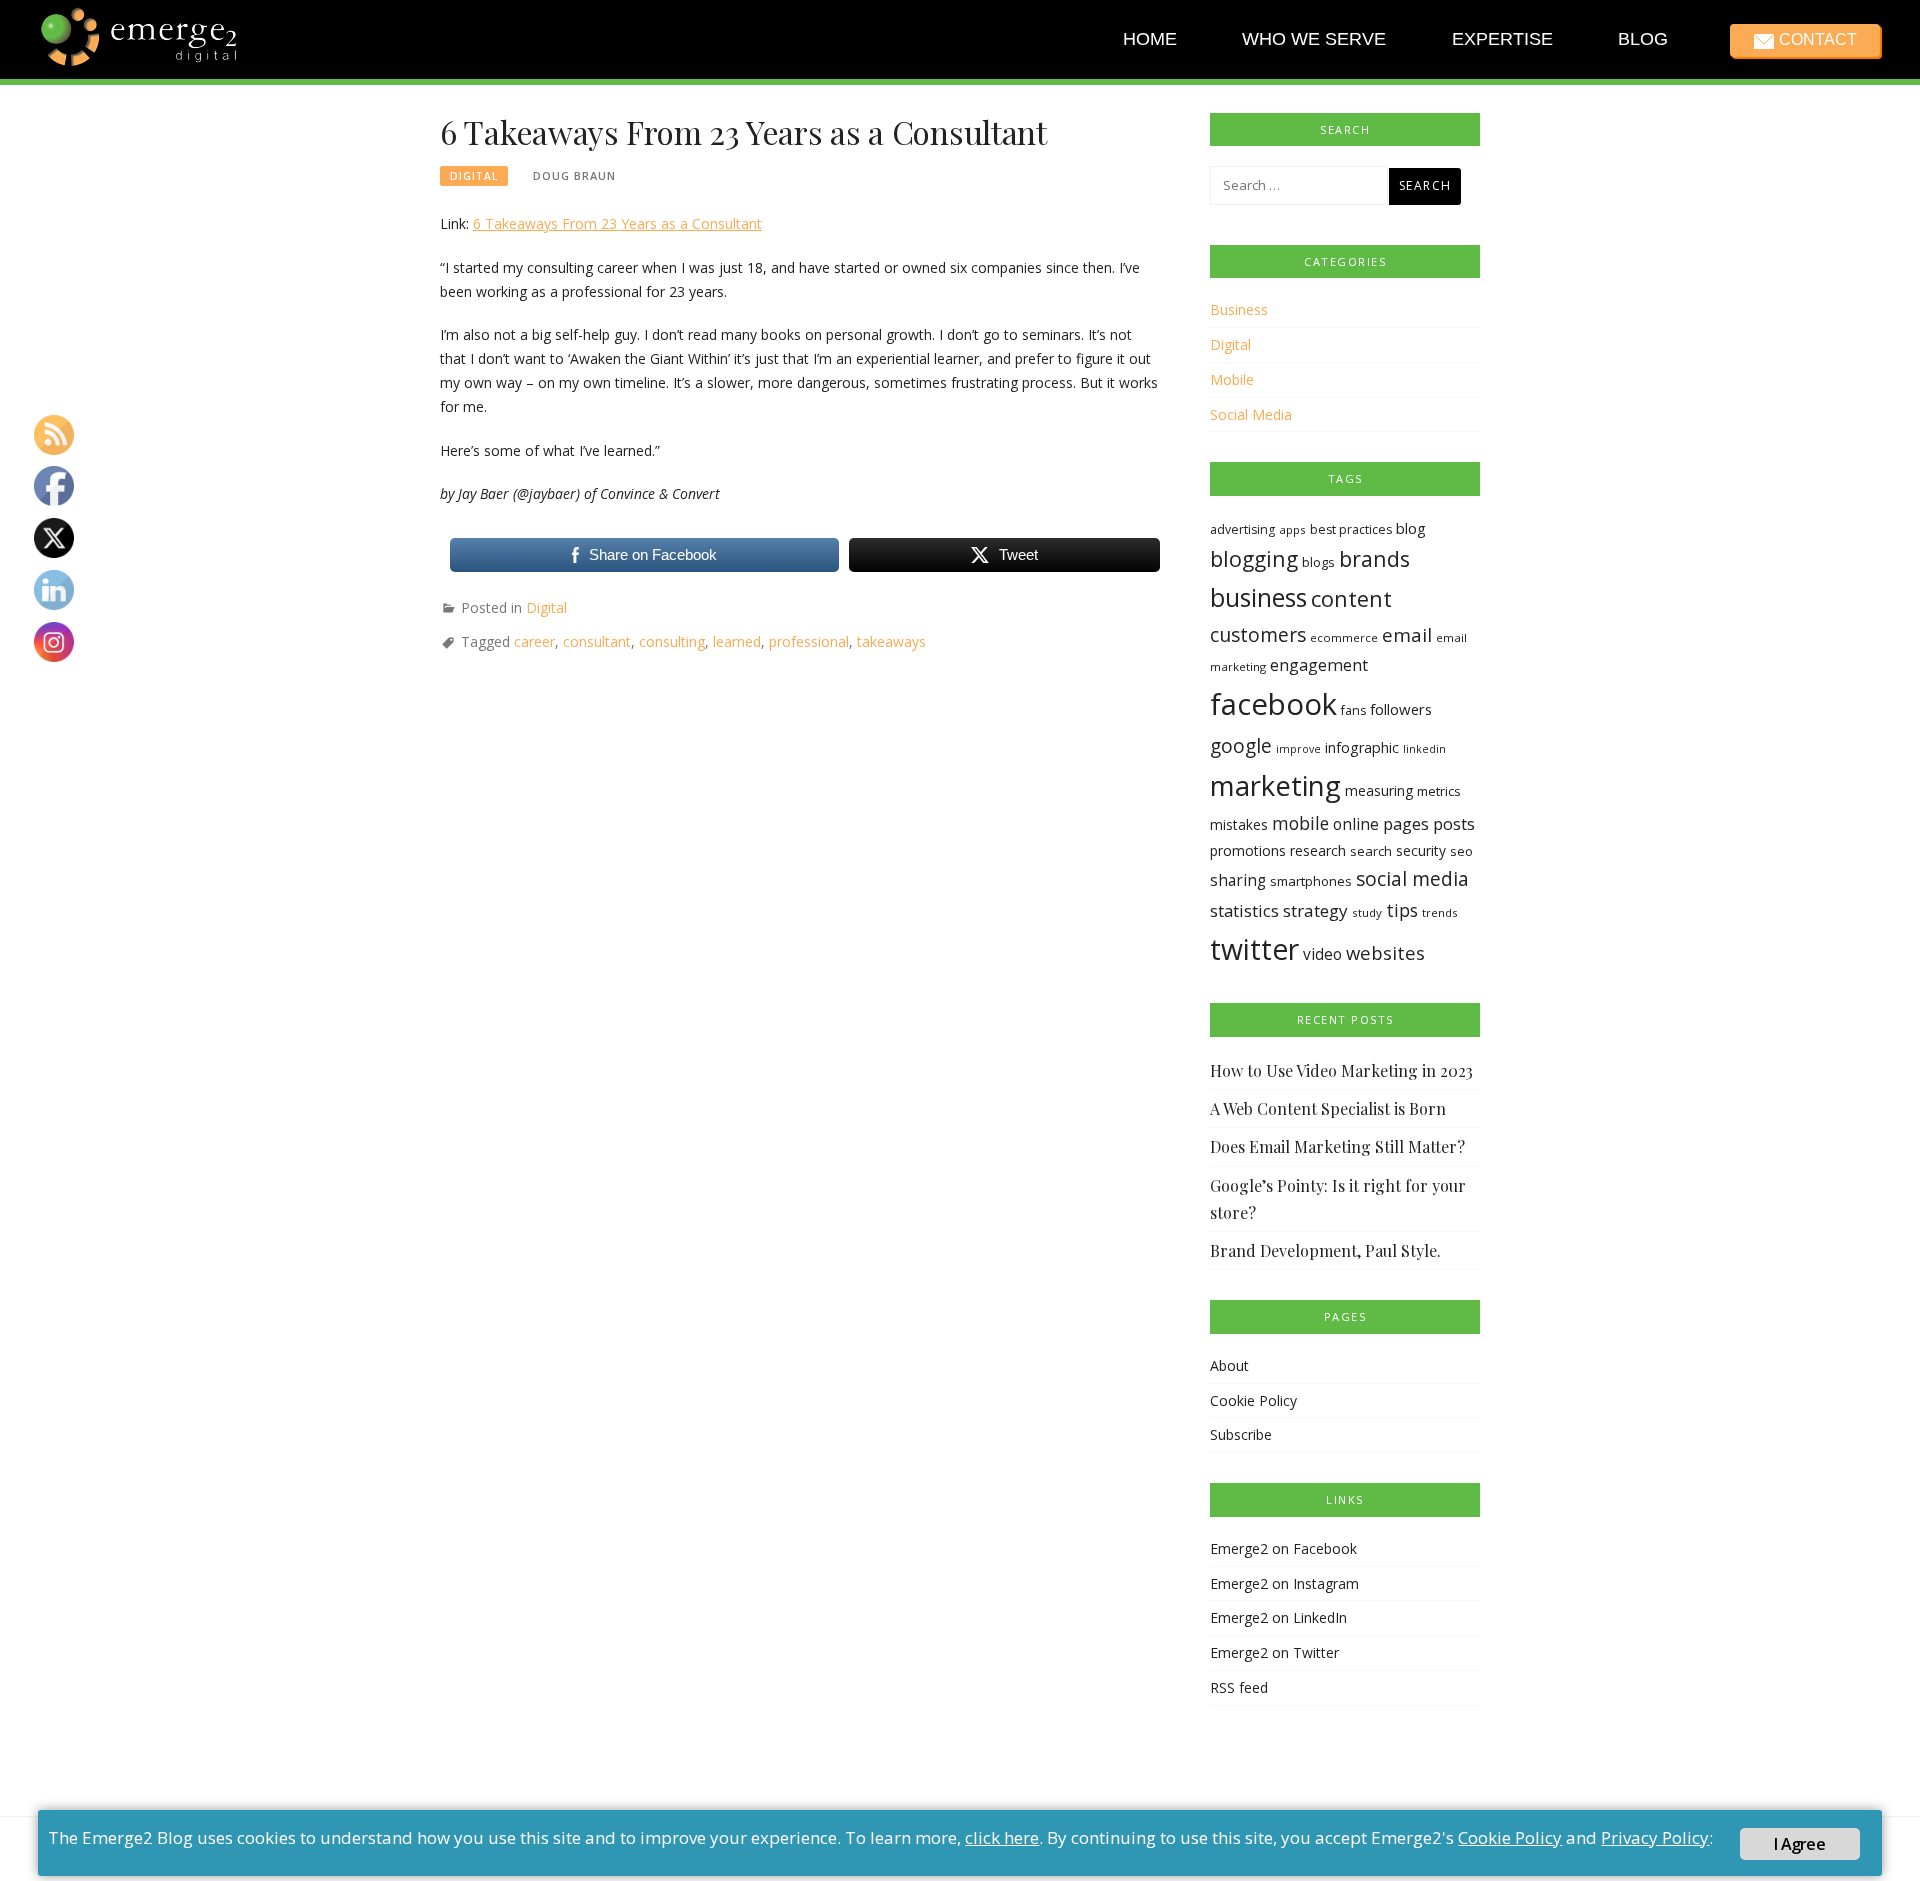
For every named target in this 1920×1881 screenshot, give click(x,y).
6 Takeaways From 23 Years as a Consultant (617, 223)
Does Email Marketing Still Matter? (1337, 1146)
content (1351, 598)
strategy (1315, 910)
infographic (1362, 747)
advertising (1242, 529)
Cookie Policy (1253, 1400)
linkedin (1424, 749)
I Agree (1799, 1844)
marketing (1275, 785)
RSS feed (1239, 1687)
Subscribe (1241, 1434)
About (1229, 1365)
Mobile (1232, 379)
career (534, 641)
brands (1374, 558)
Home (1150, 39)
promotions (1248, 850)
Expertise (1501, 39)
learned (737, 641)
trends (1440, 912)
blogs (1318, 562)
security (1421, 850)
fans (1353, 710)
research (1318, 850)
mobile (1300, 823)
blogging (1254, 558)
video (1322, 954)
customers (1258, 634)
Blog (1643, 39)
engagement (1319, 665)
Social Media (1251, 414)
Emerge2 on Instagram (1284, 1583)
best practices (1351, 529)
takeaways (891, 641)
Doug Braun (574, 175)
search (1371, 851)
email (1407, 635)
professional (809, 641)
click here (1002, 1837)
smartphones (1311, 881)
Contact (1817, 39)
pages (1406, 823)
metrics (1439, 791)
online (1356, 824)
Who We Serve (1314, 39)
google (1241, 746)
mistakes (1239, 824)
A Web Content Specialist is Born (1328, 1108)
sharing (1238, 880)
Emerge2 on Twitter (1274, 1652)
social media (1412, 878)
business (1258, 597)
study (1367, 912)
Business (1239, 309)
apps (1292, 529)
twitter (1254, 949)
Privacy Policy (1655, 1837)
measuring (1379, 790)
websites (1385, 952)
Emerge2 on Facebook (1283, 1548)
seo (1461, 851)
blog (1411, 528)
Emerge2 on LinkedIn (1278, 1617)
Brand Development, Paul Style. (1325, 1250)
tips (1402, 910)
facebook (1273, 704)
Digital (474, 176)
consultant (597, 641)
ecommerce (1344, 637)
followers (1401, 709)
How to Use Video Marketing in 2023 (1341, 1070)
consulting (672, 641)
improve (1298, 749)
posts (1454, 823)
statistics (1244, 910)
